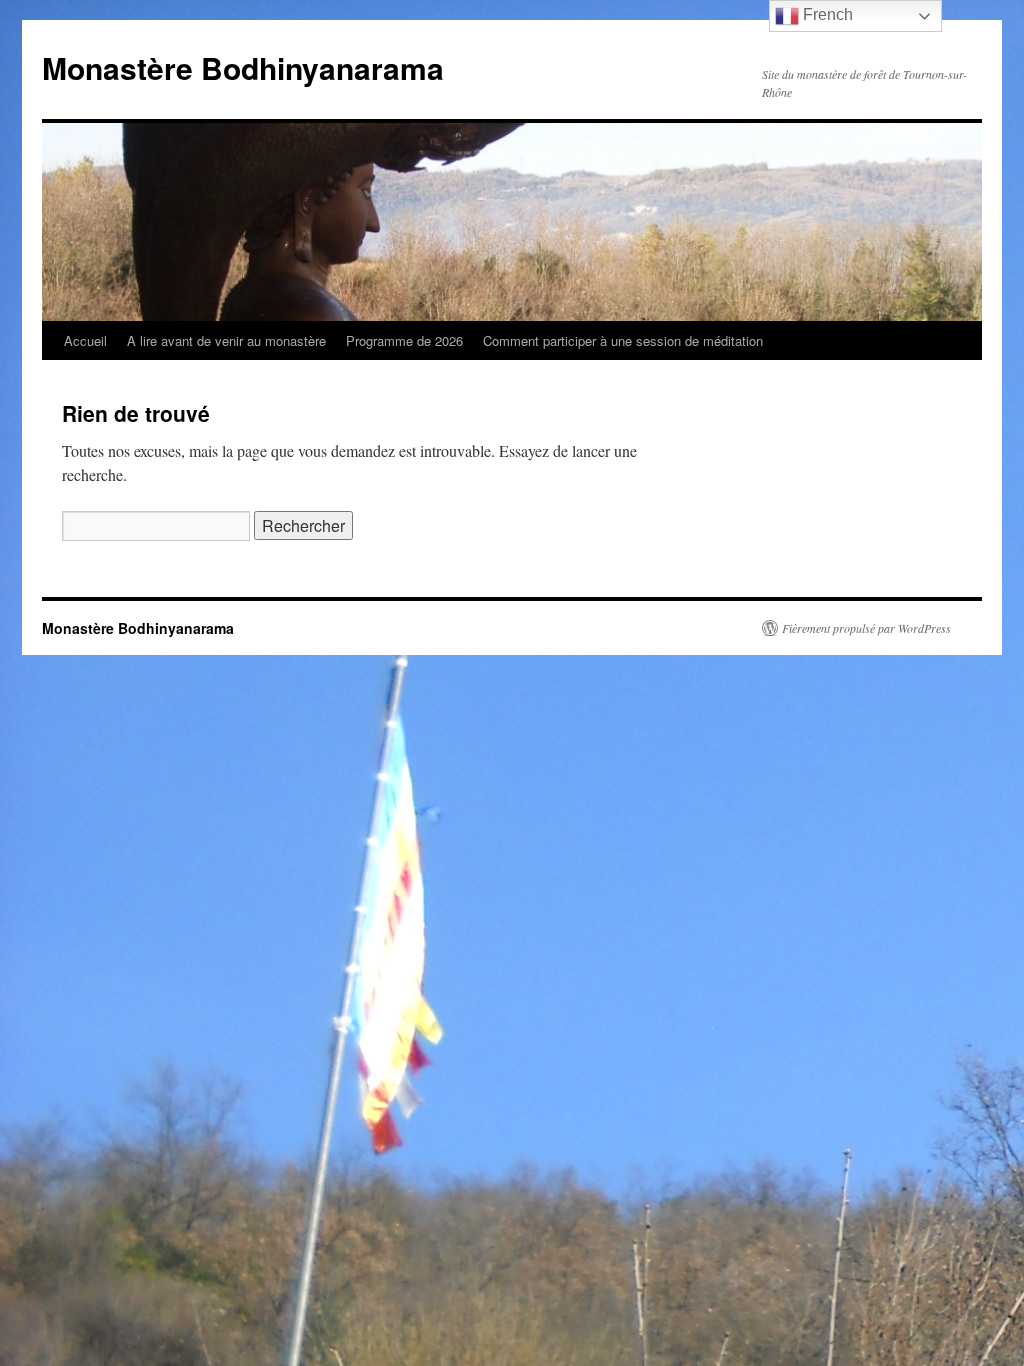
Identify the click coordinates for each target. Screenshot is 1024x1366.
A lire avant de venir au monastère (226, 340)
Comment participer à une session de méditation (623, 340)
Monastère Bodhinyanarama (243, 67)
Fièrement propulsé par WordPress (866, 628)
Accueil (85, 340)
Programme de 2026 (404, 340)
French (826, 14)
